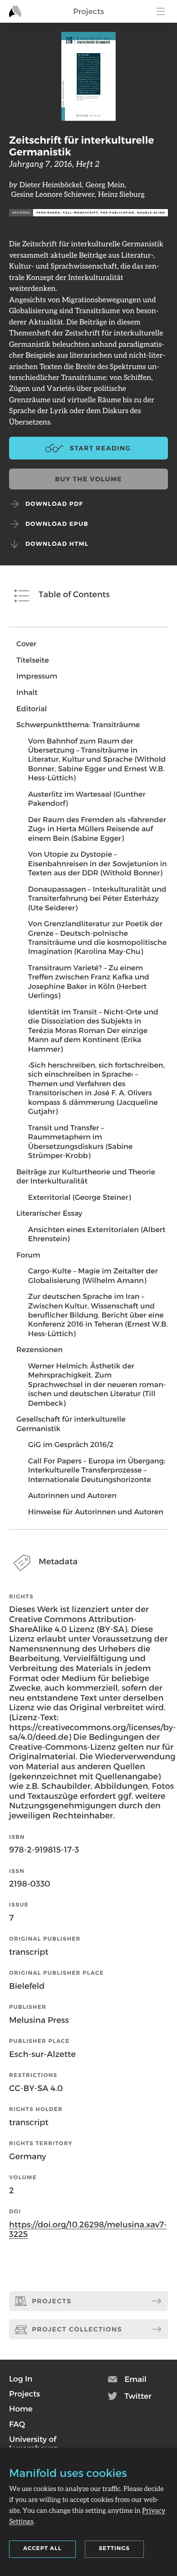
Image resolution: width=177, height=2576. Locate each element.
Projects (88, 11)
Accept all (42, 2549)
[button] (21, 2379)
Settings (114, 2549)
